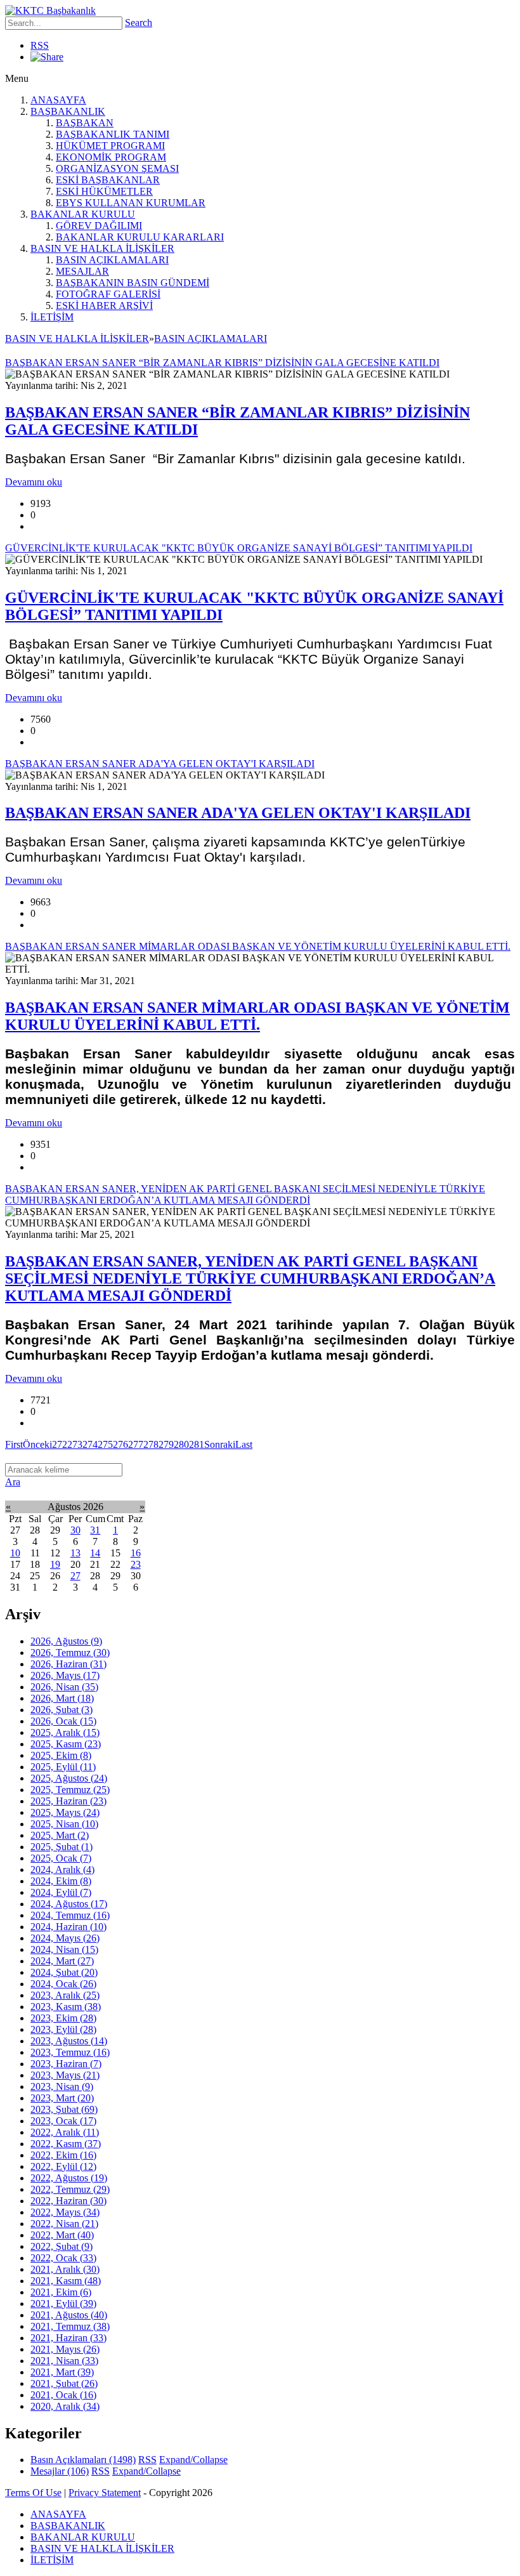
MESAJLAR (82, 271)
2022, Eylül (63, 2166)
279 (166, 1444)
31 (95, 1530)
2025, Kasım (66, 1744)
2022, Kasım (66, 2144)
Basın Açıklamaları (83, 2460)
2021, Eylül (63, 2303)
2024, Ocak (63, 1984)
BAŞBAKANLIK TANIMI (113, 134)
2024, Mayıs (65, 1938)
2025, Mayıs (65, 1812)
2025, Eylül (63, 1767)
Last (244, 1444)
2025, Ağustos (69, 1778)
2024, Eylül (61, 1892)
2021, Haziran (68, 2338)
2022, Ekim (63, 2155)
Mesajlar (60, 2471)
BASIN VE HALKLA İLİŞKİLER (102, 248)
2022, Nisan (64, 2224)
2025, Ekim (61, 1755)
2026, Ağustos (66, 1641)
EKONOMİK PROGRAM (111, 157)
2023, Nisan (62, 2086)
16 (136, 1553)
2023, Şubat (64, 2109)
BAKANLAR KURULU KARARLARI (140, 237)
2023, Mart (62, 2098)
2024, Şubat (64, 1972)
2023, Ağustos (69, 2041)
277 (136, 1444)
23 (136, 1564)
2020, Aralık (65, 2406)
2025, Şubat (62, 1847)
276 (120, 1444)
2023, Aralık (65, 1995)
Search (139, 23)
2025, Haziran (68, 1801)
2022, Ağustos (69, 2178)
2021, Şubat (64, 2383)
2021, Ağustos (69, 2315)
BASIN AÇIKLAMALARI (112, 260)
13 (75, 1553)
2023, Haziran (66, 2064)
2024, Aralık (62, 1870)
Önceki (37, 1444)
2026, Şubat (62, 1710)
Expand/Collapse (193, 2460)
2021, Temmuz (70, 2326)
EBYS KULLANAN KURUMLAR (131, 203)
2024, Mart (62, 1961)
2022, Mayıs (65, 2212)
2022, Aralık (65, 2132)
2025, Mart (60, 1835)
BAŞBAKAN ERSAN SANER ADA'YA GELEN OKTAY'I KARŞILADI (238, 813)
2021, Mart (62, 2372)
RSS (40, 45)
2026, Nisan (64, 1687)
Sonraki (220, 1444)
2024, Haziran (68, 1927)
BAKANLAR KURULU (83, 214)
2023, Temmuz (70, 2052)
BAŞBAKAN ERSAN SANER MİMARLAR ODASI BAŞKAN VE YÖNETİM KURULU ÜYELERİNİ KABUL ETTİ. (257, 1016)
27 (75, 1576)
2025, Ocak (61, 1858)
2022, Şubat (62, 2246)
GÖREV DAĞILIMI (99, 226)
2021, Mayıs (65, 2349)
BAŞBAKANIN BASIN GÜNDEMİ (133, 283)
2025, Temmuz (70, 1790)
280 (181, 1444)
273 (75, 1444)
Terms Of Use (33, 2493)
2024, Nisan (64, 1949)
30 (75, 1530)
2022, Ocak (63, 2258)
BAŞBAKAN (85, 123)
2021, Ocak (63, 2395)
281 (197, 1444)
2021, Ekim (61, 2292)
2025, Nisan (64, 1824)
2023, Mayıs (65, 2075)
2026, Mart (62, 1698)
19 (55, 1564)
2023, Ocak (63, 2121)
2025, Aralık (65, 1732)
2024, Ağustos (69, 1904)
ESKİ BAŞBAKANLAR (108, 180)
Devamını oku (34, 482)
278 (151, 1444)
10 (15, 1553)
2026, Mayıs (65, 1675)
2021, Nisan (64, 2361)
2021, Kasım (66, 2281)
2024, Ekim (61, 1881)
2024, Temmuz (70, 1915)
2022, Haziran (68, 2201)
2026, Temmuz (70, 1653)
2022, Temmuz (70, 2189)
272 (60, 1444)
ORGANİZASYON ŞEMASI (117, 168)
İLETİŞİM (52, 317)
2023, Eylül (63, 2029)
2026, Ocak (63, 1721)
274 (90, 1444)
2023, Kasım (66, 2007)
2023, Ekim (63, 2018)
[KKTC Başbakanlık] (50, 10)
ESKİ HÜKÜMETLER (104, 191)
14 (95, 1553)
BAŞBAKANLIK (68, 111)
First (14, 1444)
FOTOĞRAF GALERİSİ (108, 294)
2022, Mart (62, 2235)
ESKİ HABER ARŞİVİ (104, 306)
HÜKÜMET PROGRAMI (110, 146)
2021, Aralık (65, 2269)
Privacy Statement (105, 2493)
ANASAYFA (58, 100)
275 (105, 1444)
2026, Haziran (68, 1664)
